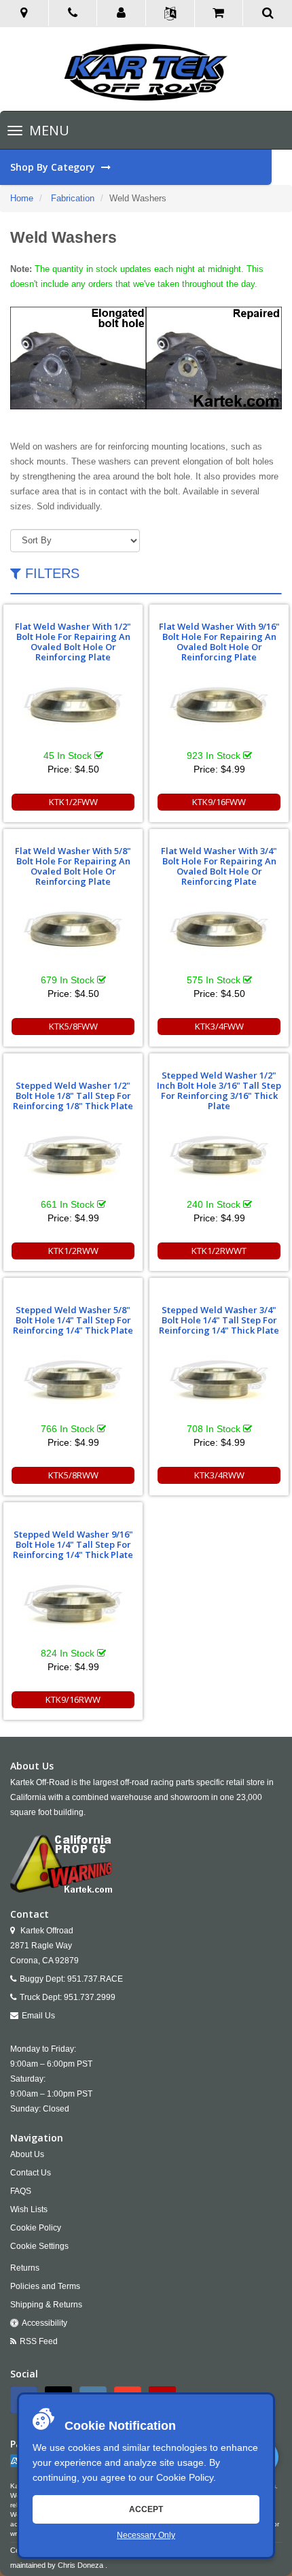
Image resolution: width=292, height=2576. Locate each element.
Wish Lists (29, 2209)
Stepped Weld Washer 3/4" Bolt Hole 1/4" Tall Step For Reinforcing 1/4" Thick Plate (219, 1320)
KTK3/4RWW (219, 1475)
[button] (122, 14)
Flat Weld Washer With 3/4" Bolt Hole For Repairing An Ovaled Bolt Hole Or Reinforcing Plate (219, 866)
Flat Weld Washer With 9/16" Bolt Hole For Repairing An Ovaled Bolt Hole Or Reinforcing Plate (219, 642)
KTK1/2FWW (73, 802)
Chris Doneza (80, 2565)
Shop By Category (54, 167)
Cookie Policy (185, 2477)
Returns (25, 2268)
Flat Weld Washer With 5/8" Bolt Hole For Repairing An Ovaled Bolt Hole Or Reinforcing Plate (73, 866)
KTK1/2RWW (73, 1251)
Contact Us (31, 2173)
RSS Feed (39, 2341)
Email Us (38, 2016)
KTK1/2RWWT (219, 1251)
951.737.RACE (95, 1979)
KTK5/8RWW (73, 1475)
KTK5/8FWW (73, 1026)
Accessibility (44, 2323)
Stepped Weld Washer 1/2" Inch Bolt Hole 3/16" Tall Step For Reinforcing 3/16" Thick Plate (219, 1090)
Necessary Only (146, 2535)
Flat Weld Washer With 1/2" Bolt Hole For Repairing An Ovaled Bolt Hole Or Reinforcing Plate (73, 642)
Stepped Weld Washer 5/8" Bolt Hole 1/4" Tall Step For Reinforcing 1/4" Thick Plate (73, 1320)
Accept (146, 2509)
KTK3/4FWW (219, 1026)
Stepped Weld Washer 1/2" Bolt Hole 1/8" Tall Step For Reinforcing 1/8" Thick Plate (73, 1096)
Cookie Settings (39, 2246)
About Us (27, 2154)
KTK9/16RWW (73, 1699)
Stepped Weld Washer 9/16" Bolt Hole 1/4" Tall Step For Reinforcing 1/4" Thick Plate (73, 1544)
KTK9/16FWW (219, 802)
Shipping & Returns (46, 2305)
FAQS (21, 2191)
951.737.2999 (90, 1997)
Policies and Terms (45, 2286)
